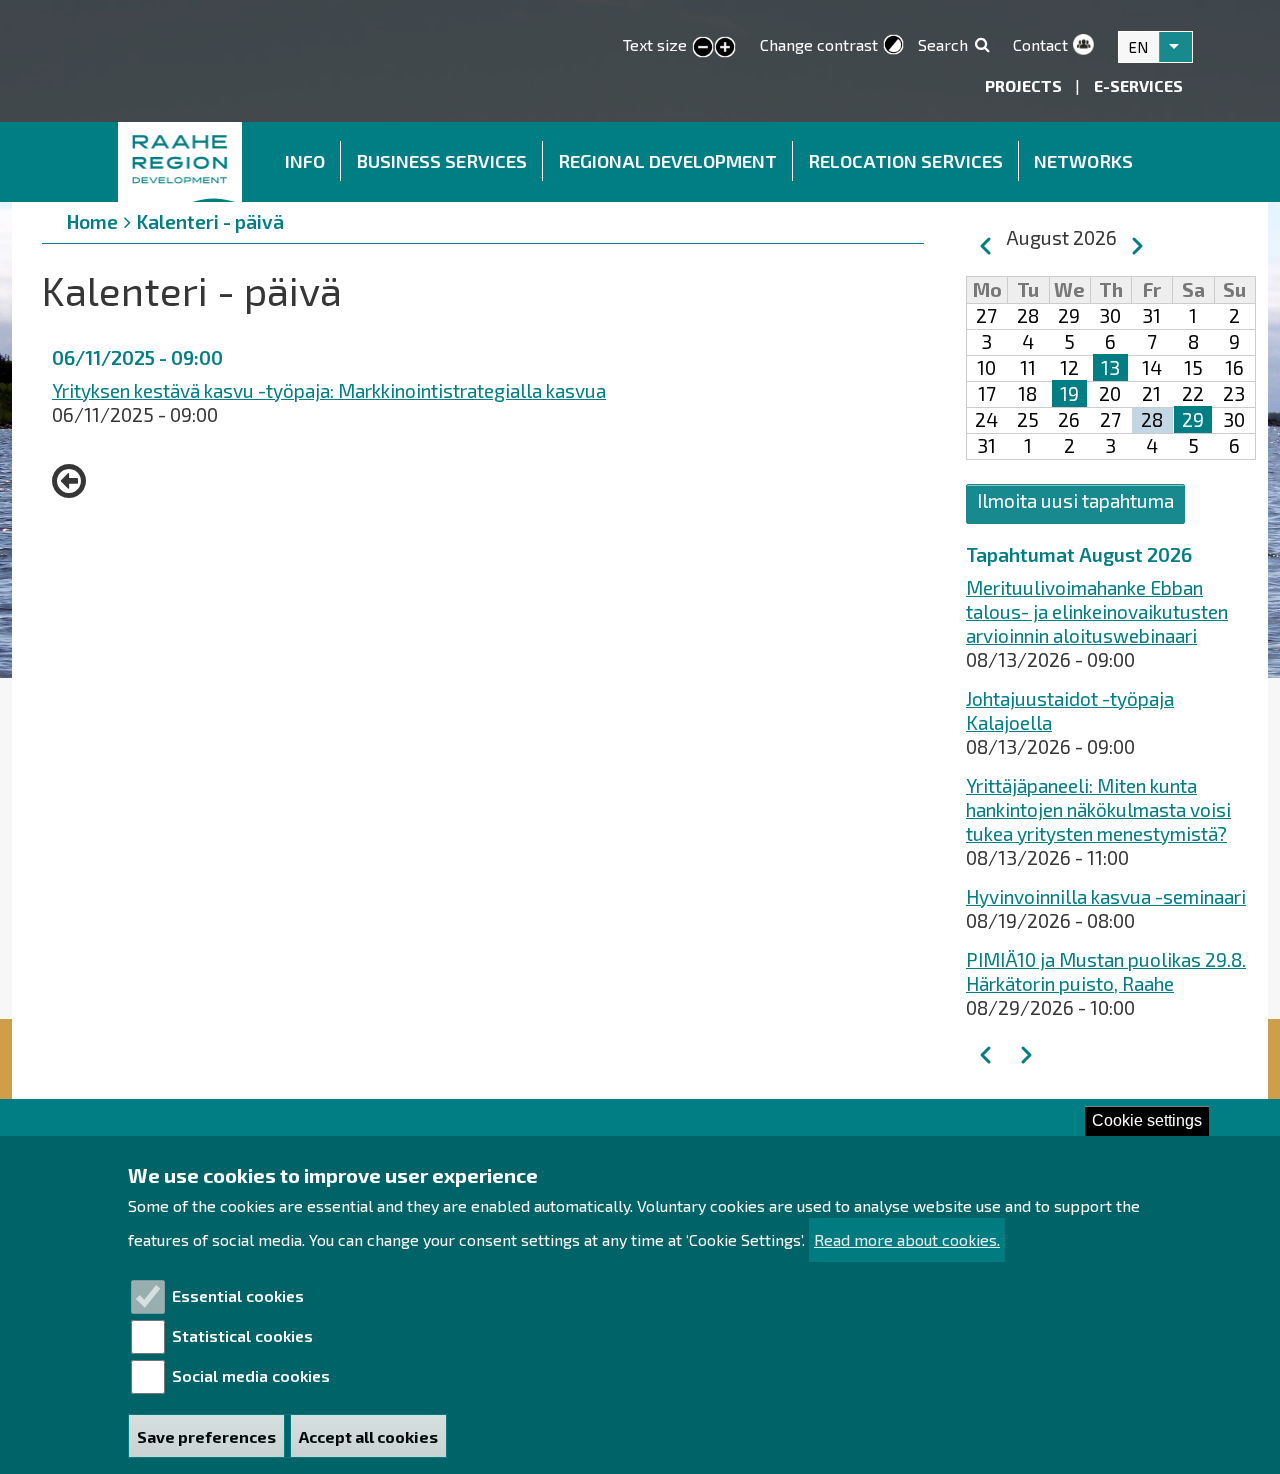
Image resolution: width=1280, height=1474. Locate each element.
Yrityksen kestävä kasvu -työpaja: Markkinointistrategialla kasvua (329, 390)
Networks (1083, 161)
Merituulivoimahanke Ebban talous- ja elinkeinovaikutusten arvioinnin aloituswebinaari (1097, 611)
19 (1069, 393)
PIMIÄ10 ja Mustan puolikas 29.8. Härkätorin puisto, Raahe (1106, 971)
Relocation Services (905, 161)
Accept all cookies (368, 1436)
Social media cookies (251, 1375)
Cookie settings (1147, 1120)
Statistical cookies (242, 1335)
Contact (1040, 44)
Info (305, 161)
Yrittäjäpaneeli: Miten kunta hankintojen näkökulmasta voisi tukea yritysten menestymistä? (1098, 809)
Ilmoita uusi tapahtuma (1075, 500)
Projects (1025, 85)
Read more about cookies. (907, 1240)
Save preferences (206, 1436)
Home (181, 162)
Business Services (441, 161)
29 (1193, 419)
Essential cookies (238, 1295)
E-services (1138, 85)
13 (1110, 367)
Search (943, 44)
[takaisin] (74, 481)
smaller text (703, 48)
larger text (725, 48)
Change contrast (819, 44)
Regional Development (667, 161)
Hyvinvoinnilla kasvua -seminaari (1106, 896)
